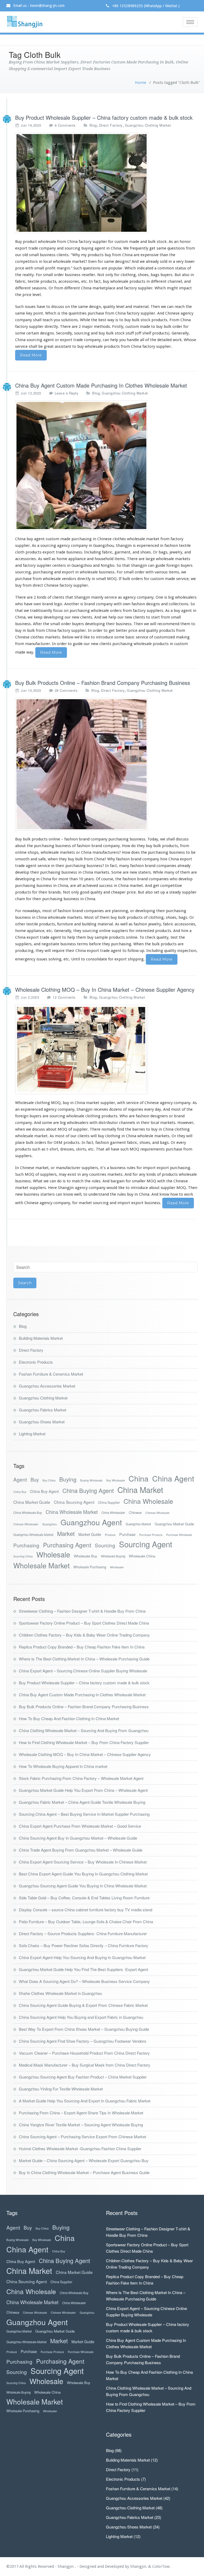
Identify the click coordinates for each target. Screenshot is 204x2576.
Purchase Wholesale (179, 1535)
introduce (139, 1188)
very (180, 261)
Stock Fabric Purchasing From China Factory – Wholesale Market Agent (81, 1778)
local (48, 261)
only (75, 892)
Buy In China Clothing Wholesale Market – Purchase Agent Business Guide (84, 2172)
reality (28, 275)
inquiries (135, 1109)
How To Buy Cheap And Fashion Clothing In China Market (69, 1718)
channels (127, 1123)
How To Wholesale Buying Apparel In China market (63, 1766)
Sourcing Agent (146, 1544)
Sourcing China (23, 1556)
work (189, 1194)
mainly (97, 597)
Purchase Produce (151, 1535)
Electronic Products (36, 1362)
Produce (110, 1535)
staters (144, 872)
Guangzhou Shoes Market (42, 1422)
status (181, 268)
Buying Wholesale (91, 1480)
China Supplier (109, 1502)
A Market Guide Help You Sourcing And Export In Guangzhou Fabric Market (85, 2101)
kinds (42, 597)
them (185, 624)
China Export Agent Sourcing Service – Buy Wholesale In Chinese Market (83, 1862)
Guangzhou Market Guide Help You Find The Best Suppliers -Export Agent (83, 1969)
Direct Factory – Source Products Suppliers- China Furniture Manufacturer (83, 1933)
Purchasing (26, 1545)
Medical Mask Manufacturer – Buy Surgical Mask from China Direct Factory (85, 2065)
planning (120, 911)
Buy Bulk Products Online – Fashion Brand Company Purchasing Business (103, 683)
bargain (118, 1181)
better (122, 630)
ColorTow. (161, 2566)
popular (115, 268)
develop (186, 879)
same (161, 248)
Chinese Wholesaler (26, 1524)
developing (25, 879)
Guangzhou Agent (91, 1522)
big (171, 597)
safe (42, 859)
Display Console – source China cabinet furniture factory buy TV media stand (86, 1910)
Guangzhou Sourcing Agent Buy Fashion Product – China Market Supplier (83, 2077)
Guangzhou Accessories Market (47, 1386)
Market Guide (90, 1534)
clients (63, 255)
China (139, 1478)
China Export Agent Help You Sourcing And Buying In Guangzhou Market (82, 1957)
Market (66, 1533)
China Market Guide (32, 1502)
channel (175, 281)
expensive (150, 255)
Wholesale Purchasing (90, 1567)
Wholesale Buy (86, 1556)
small (48, 275)
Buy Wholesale (116, 1480)
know (68, 1194)
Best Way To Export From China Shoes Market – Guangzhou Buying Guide (84, 2029)
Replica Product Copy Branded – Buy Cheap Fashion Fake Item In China (82, 1647)
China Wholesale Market (72, 1512)
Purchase (127, 1534)
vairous (161, 572)
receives (101, 1109)
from (165, 617)
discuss (182, 839)
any (85, 1174)
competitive (171, 886)
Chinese (135, 1512)
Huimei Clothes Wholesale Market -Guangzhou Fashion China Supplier (80, 2148)
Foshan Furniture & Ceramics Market (51, 1374)
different (159, 281)
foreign (22, 1116)
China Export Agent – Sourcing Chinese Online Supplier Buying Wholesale (83, 1671)
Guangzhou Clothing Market (148, 125)
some (119, 637)
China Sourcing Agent (74, 1502)
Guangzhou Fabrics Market (42, 1410)
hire (164, 859)
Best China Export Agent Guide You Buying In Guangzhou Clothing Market (83, 1874)
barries (139, 1129)
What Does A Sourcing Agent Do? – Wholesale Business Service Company (84, 1981)
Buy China (49, 1480)
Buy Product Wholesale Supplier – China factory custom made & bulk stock (104, 117)
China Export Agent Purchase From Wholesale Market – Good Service (80, 1826)
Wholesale (53, 1554)
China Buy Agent (44, 1491)
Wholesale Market (41, 1566)
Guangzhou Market (138, 1524)
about (20, 846)
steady (175, 892)
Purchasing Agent (67, 1545)
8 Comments (65, 125)
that (19, 611)
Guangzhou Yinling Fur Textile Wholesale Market (61, 2089)
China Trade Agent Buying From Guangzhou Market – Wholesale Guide (81, 1850)
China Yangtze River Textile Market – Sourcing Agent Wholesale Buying (81, 2125)
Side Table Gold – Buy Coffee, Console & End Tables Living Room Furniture (84, 1898)
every (149, 1109)
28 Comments (66, 690)
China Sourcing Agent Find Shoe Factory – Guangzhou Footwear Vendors (83, 2041)
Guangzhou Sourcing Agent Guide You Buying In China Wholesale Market (83, 1886)
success (106, 886)
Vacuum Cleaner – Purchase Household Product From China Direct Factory (84, 2053)
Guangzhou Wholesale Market (33, 1535)
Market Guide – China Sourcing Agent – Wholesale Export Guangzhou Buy (84, 2160)
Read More (31, 355)
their (110, 624)
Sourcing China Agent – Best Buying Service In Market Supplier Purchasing (84, 1814)
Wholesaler (117, 1567)
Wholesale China (142, 1556)
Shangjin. (139, 2566)
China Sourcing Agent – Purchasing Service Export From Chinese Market (82, 2137)
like (121, 1188)
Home (141, 83)
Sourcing (105, 1545)
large (150, 559)
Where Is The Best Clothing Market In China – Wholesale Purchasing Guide (84, 1659)
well (47, 559)
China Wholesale (148, 1501)
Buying (68, 1479)
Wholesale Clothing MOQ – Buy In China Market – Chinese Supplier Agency (105, 989)
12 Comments (64, 997)
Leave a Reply (67, 393)
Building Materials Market (41, 1338)
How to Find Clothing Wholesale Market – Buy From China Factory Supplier (84, 1742)
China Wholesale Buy (28, 1513)
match (78, 1181)
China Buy (20, 1492)
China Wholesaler (113, 1513)
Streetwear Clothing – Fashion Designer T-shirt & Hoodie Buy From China (82, 1611)
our (68, 617)
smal (39, 268)
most (176, 1109)
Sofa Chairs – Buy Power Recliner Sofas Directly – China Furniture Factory (84, 1945)
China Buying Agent (88, 1490)
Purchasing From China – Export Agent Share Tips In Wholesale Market (81, 2113)
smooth (22, 859)
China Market (140, 1490)
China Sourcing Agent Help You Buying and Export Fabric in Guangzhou (81, 2017)
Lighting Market (32, 1434)
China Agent (173, 1478)
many (124, 866)
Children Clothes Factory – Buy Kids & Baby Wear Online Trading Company (84, 1635)
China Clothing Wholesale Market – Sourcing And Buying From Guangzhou (84, 1730)
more (63, 879)
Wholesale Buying (113, 1556)
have (28, 604)
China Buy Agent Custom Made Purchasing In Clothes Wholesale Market (101, 385)
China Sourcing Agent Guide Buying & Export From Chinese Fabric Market (83, 2005)
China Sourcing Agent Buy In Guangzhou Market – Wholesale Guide (78, 1838)
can (151, 565)
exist (72, 1174)
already (152, 261)
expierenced (32, 1109)
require (58, 951)
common (166, 268)
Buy (35, 1480)
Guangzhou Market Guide (174, 1524)
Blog (93, 125)
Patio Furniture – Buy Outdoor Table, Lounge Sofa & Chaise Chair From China (86, 1922)
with (121, 1103)
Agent (20, 1479)
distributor (108, 1123)
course (107, 879)
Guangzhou (50, 1524)
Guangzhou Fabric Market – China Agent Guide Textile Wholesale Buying (82, 1802)
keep (38, 617)
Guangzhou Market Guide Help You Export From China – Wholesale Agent (83, 1790)
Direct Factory (111, 125)
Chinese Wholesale (157, 1513)
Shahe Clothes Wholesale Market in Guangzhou (60, 1993)
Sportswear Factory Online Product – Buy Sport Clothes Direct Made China (84, 1623)
